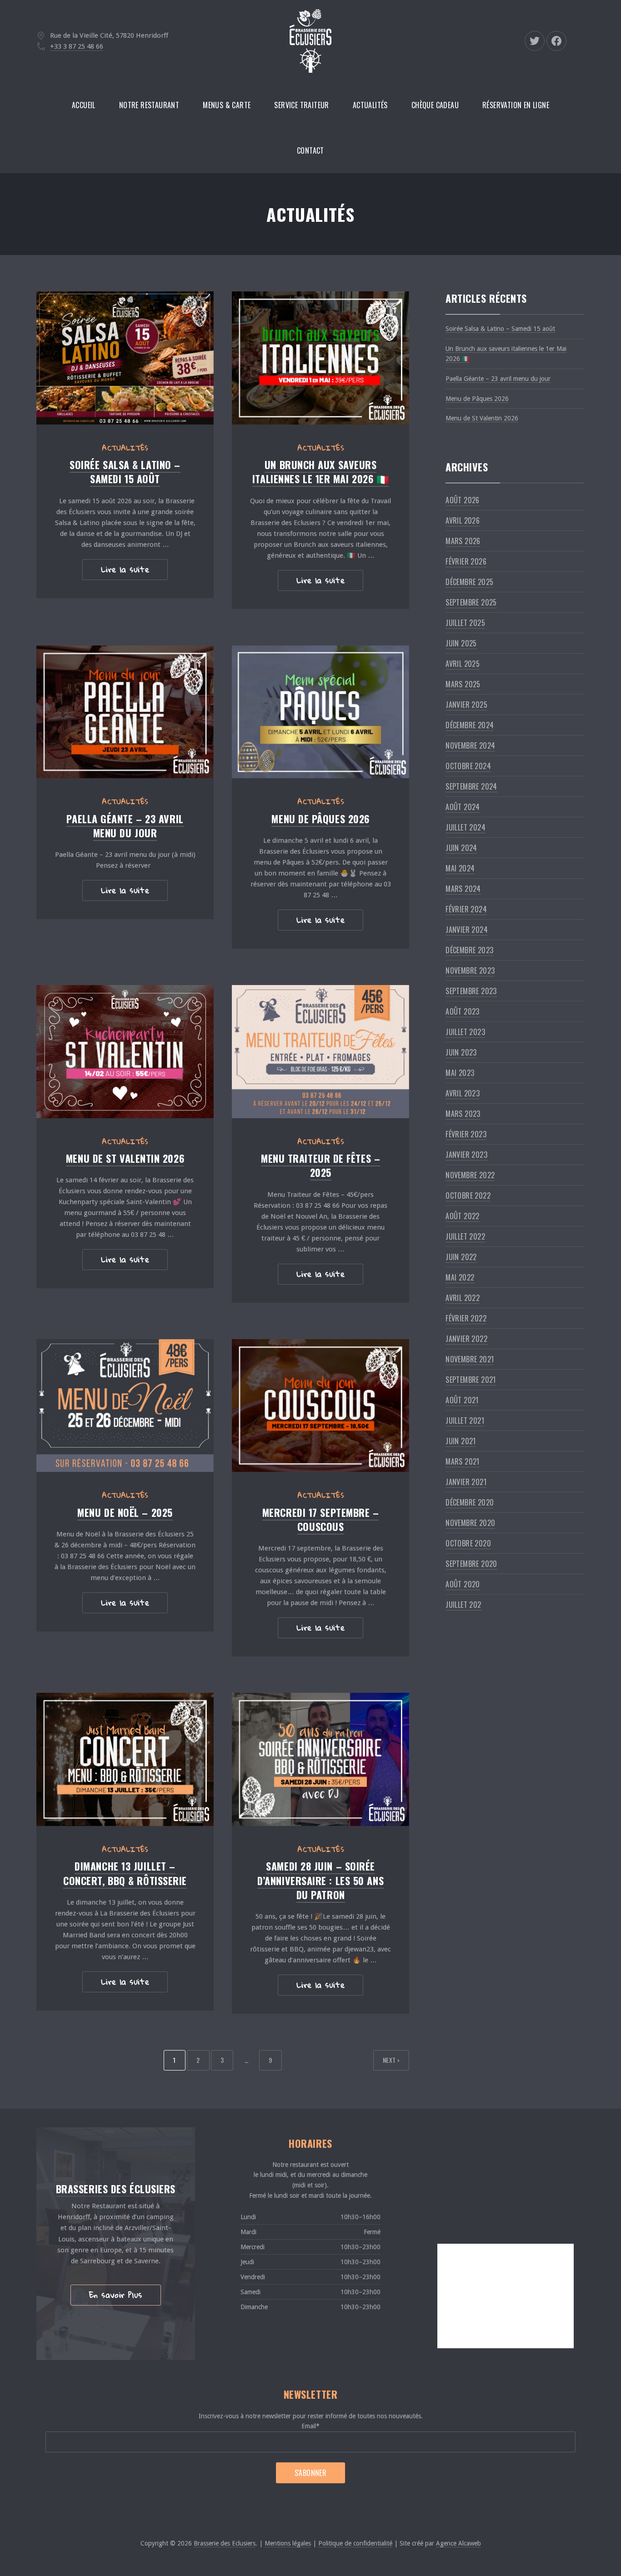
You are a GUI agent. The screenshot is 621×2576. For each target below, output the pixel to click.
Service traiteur (301, 105)
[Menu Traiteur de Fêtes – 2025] (321, 1052)
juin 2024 (461, 848)
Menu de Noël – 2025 (125, 1512)
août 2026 (463, 500)
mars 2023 (463, 1114)
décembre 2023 (469, 950)
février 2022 (466, 1318)
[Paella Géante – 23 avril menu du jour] (125, 712)
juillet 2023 (465, 1032)
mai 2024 (460, 868)
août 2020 (463, 1584)
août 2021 (462, 1400)
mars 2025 (463, 684)
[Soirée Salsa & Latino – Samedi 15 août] (125, 358)
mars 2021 (463, 1461)
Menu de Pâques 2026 (320, 819)
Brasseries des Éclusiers (116, 2189)
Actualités (370, 105)
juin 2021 (461, 1441)
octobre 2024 (468, 766)
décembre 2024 (470, 725)
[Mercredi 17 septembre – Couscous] (321, 1406)
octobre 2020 (468, 1543)
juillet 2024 (466, 827)
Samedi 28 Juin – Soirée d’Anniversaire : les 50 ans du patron (321, 1880)
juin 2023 (461, 1052)
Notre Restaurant (149, 105)
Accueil (84, 105)
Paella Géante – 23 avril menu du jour (125, 826)
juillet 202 (463, 1605)
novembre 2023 (470, 970)
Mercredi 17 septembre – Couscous (321, 1519)
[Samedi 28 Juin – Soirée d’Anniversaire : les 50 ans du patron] (321, 1759)
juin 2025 (461, 643)
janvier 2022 (466, 1339)
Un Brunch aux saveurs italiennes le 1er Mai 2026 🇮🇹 (321, 472)
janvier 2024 (467, 930)
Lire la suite (125, 569)
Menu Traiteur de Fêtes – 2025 (321, 1165)
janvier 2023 (466, 1155)
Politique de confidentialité (355, 2543)
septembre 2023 (471, 991)
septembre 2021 (471, 1380)
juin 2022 (461, 1257)
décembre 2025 (469, 582)
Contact (310, 150)
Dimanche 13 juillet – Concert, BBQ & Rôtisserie (125, 1873)
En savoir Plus (116, 2295)
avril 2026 (463, 520)
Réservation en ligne (516, 105)
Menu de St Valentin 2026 (125, 1158)
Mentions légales (288, 2543)
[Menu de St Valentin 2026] (125, 1052)
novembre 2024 (470, 745)
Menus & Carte (227, 105)
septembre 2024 (471, 786)
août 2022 (463, 1216)
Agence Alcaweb (458, 2543)
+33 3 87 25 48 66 (77, 46)
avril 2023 (463, 1093)
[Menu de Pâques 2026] (321, 712)
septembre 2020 (471, 1564)
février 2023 (466, 1134)
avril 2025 (463, 664)
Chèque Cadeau (435, 105)
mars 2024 (463, 889)
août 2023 (463, 1011)
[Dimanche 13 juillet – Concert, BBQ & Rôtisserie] (125, 1759)
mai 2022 (460, 1277)
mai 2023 (460, 1073)
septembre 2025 (471, 602)
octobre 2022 (468, 1195)
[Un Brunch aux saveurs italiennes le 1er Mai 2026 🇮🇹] (321, 358)
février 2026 (466, 561)
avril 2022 (463, 1298)
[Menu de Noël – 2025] (125, 1406)
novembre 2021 (470, 1359)
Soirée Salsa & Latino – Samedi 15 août (125, 472)
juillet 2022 (465, 1236)
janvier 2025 (466, 705)
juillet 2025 (465, 623)
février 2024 (466, 909)
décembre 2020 (470, 1502)
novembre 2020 (470, 1523)
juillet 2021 (465, 1421)
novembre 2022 (470, 1175)
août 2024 (463, 807)
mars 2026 (463, 541)
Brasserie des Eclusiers (225, 2543)
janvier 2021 (466, 1482)
